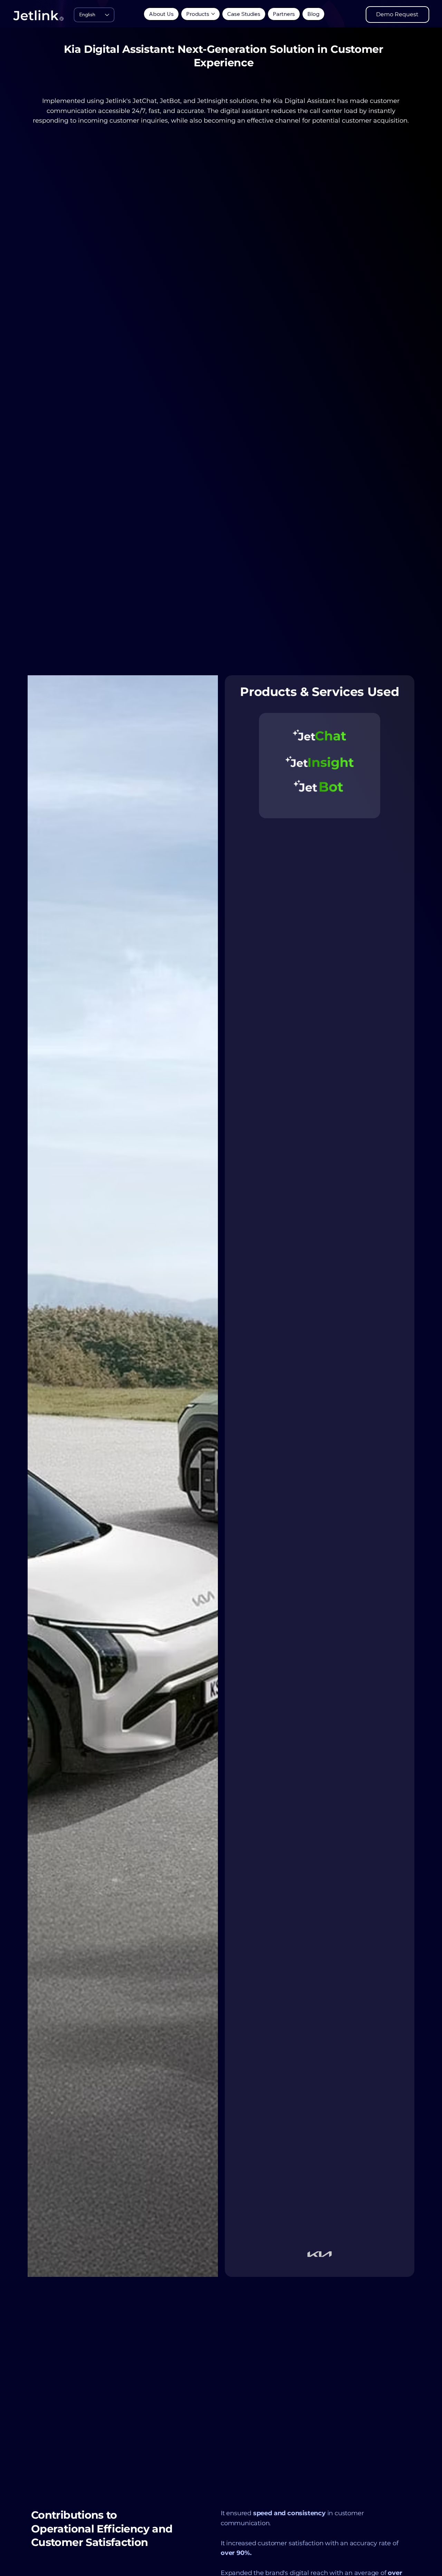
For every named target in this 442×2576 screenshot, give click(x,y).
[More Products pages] (213, 14)
